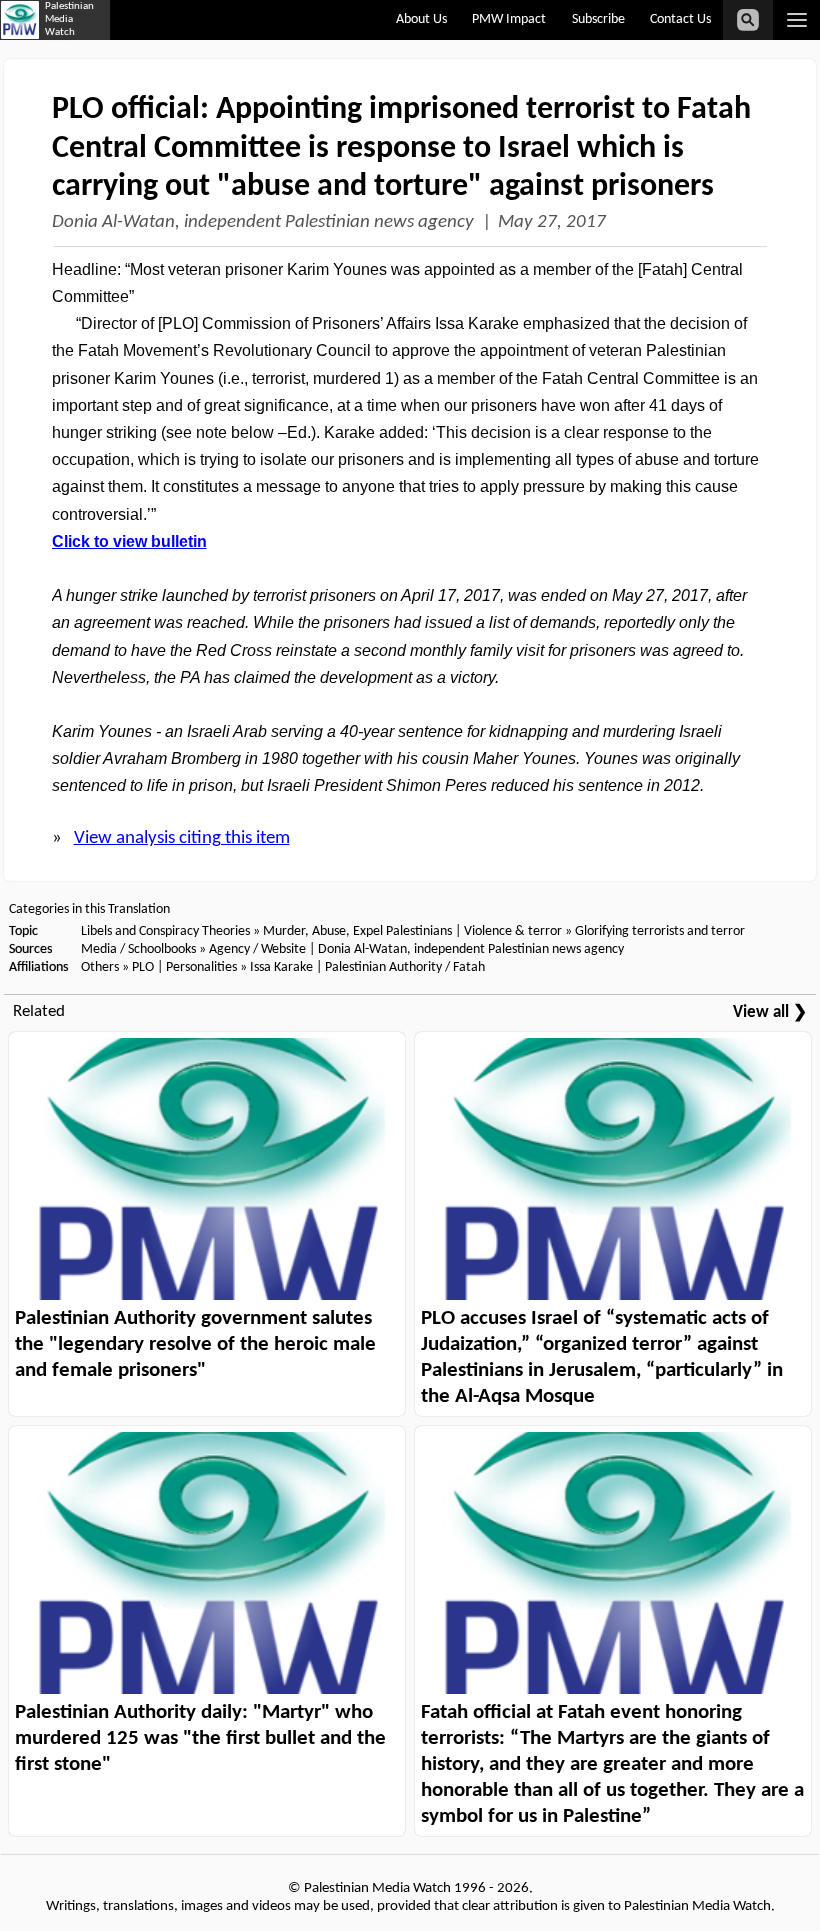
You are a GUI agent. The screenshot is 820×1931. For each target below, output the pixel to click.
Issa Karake (281, 967)
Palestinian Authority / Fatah (405, 967)
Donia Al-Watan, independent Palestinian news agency (263, 222)
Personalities (201, 967)
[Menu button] (796, 20)
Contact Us (680, 19)
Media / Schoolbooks (138, 949)
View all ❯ (770, 1012)
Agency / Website (257, 949)
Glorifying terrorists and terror (660, 931)
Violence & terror (513, 931)
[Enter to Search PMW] (748, 20)
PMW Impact (509, 19)
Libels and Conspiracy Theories (165, 931)
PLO (143, 967)
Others (100, 967)
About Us (421, 19)
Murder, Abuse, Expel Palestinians (357, 931)
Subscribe (598, 19)
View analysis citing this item (182, 838)
